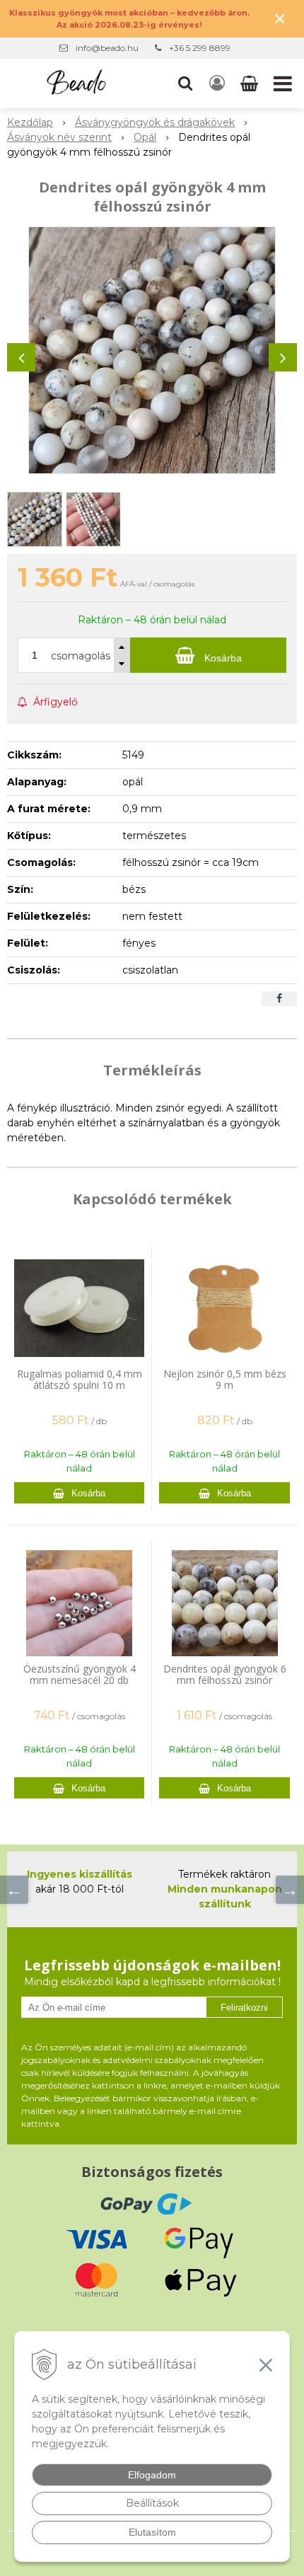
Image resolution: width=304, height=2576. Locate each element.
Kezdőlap (30, 122)
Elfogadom (152, 2475)
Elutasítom (152, 2532)
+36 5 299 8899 (200, 48)
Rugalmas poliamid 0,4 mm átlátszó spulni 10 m (80, 1379)
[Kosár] (251, 83)
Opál (145, 137)
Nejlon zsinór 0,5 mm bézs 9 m (225, 1379)
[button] (185, 83)
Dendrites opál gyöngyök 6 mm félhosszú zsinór (225, 1674)
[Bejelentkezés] (217, 83)
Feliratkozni (244, 2008)
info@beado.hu (107, 48)
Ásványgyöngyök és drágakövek (155, 122)
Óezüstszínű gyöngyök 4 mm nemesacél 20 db (80, 1674)
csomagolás (81, 656)
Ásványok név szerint (59, 137)
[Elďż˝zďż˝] (14, 1890)
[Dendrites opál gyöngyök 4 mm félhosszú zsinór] (152, 350)
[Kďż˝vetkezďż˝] (290, 1890)
